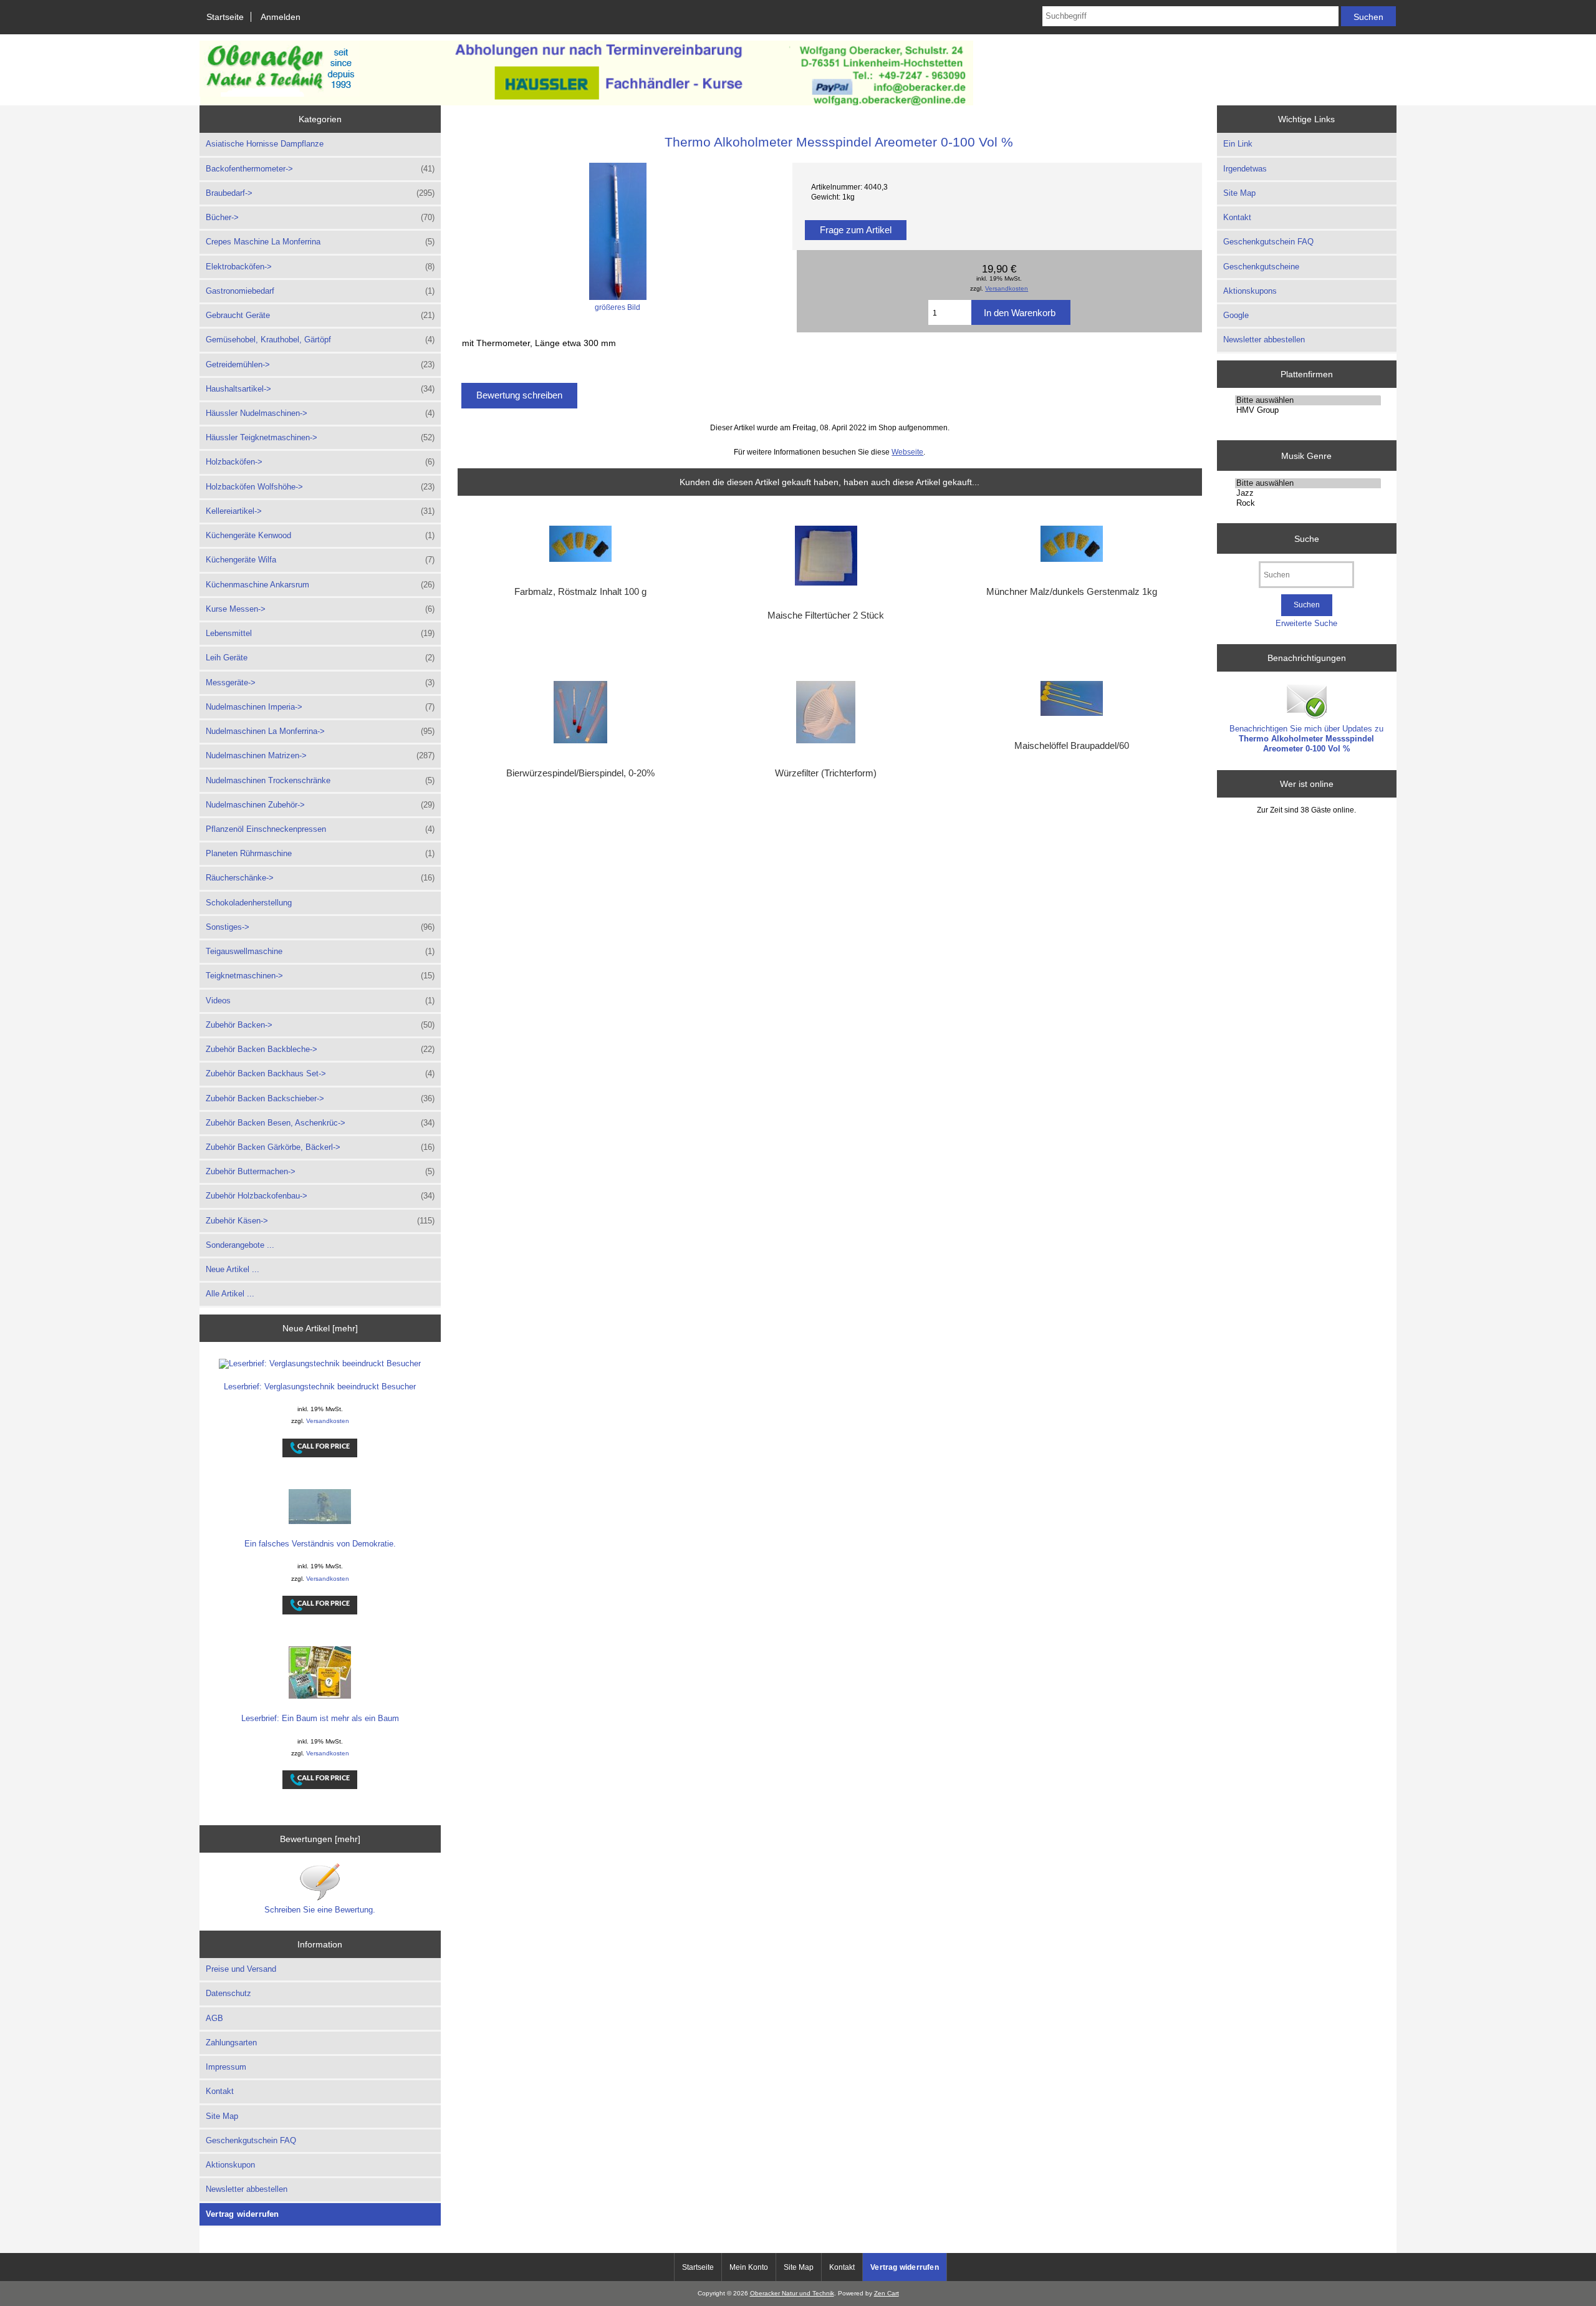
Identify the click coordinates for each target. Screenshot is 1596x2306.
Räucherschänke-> (320, 878)
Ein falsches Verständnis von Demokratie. (320, 1544)
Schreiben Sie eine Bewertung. (320, 1910)
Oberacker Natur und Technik (792, 2293)
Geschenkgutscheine (1261, 267)
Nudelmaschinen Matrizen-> (320, 755)
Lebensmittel (320, 633)
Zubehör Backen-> (320, 1025)
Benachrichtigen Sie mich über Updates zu (1306, 739)
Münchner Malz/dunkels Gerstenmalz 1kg (1072, 592)
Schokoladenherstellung (249, 903)
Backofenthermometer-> (320, 169)
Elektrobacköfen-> (320, 267)
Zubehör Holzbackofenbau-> (320, 1196)
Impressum (226, 2067)
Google (1236, 315)
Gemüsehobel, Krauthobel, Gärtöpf (320, 340)
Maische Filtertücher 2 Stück (826, 615)
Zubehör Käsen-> (320, 1221)
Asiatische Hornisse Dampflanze (265, 144)
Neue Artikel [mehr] (320, 1328)
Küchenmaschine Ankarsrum (320, 585)
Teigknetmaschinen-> (320, 976)
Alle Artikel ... (230, 1294)
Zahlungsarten (231, 2043)
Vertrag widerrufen (243, 2214)
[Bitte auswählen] (1308, 400)
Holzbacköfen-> (320, 462)
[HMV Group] (1308, 410)
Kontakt (220, 2091)
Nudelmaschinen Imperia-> (320, 707)
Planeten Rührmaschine (320, 853)
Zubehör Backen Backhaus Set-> (320, 1073)
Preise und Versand (241, 1969)
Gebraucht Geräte (320, 315)
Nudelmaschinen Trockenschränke (320, 780)
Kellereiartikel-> (320, 511)
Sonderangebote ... (240, 1245)
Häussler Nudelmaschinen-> (320, 413)
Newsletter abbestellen (247, 2189)
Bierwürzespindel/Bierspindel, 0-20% (580, 773)
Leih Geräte (320, 658)
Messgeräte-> (320, 683)
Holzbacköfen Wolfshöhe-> (320, 487)
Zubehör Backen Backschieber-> (320, 1098)
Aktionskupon (230, 2165)
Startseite (225, 17)
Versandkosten (328, 1421)
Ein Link (1238, 144)
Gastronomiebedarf (320, 291)
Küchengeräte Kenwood (320, 535)
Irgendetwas (1245, 169)
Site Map (222, 2116)
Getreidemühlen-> (320, 364)
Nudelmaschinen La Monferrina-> (320, 731)
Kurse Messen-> (320, 609)
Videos (320, 1001)
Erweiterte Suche (1306, 623)
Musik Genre (1306, 455)
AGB (214, 2018)
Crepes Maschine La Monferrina (320, 242)
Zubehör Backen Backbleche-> (320, 1049)
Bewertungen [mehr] (320, 1839)
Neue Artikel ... (233, 1269)
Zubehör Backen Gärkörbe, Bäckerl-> (320, 1147)
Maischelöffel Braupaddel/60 (1072, 746)
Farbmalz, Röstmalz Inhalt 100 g (580, 592)
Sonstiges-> (320, 927)
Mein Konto (749, 2267)
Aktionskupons (1250, 291)
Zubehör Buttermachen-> (320, 1171)
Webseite (907, 452)
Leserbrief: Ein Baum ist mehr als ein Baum (320, 1718)
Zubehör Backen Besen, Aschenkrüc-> (320, 1123)
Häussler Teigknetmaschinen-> (320, 437)
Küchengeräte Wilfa (320, 560)
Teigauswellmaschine (320, 951)
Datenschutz (228, 1993)
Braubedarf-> (320, 193)
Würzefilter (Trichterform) (826, 773)
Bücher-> (320, 217)
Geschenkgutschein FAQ (251, 2140)
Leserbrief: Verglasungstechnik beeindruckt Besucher (320, 1387)
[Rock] (1308, 503)
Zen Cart (887, 2293)
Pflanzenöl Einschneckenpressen (320, 829)
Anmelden (281, 17)
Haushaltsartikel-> (320, 389)
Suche (1307, 538)
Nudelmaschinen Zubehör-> (320, 805)
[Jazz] (1308, 493)
